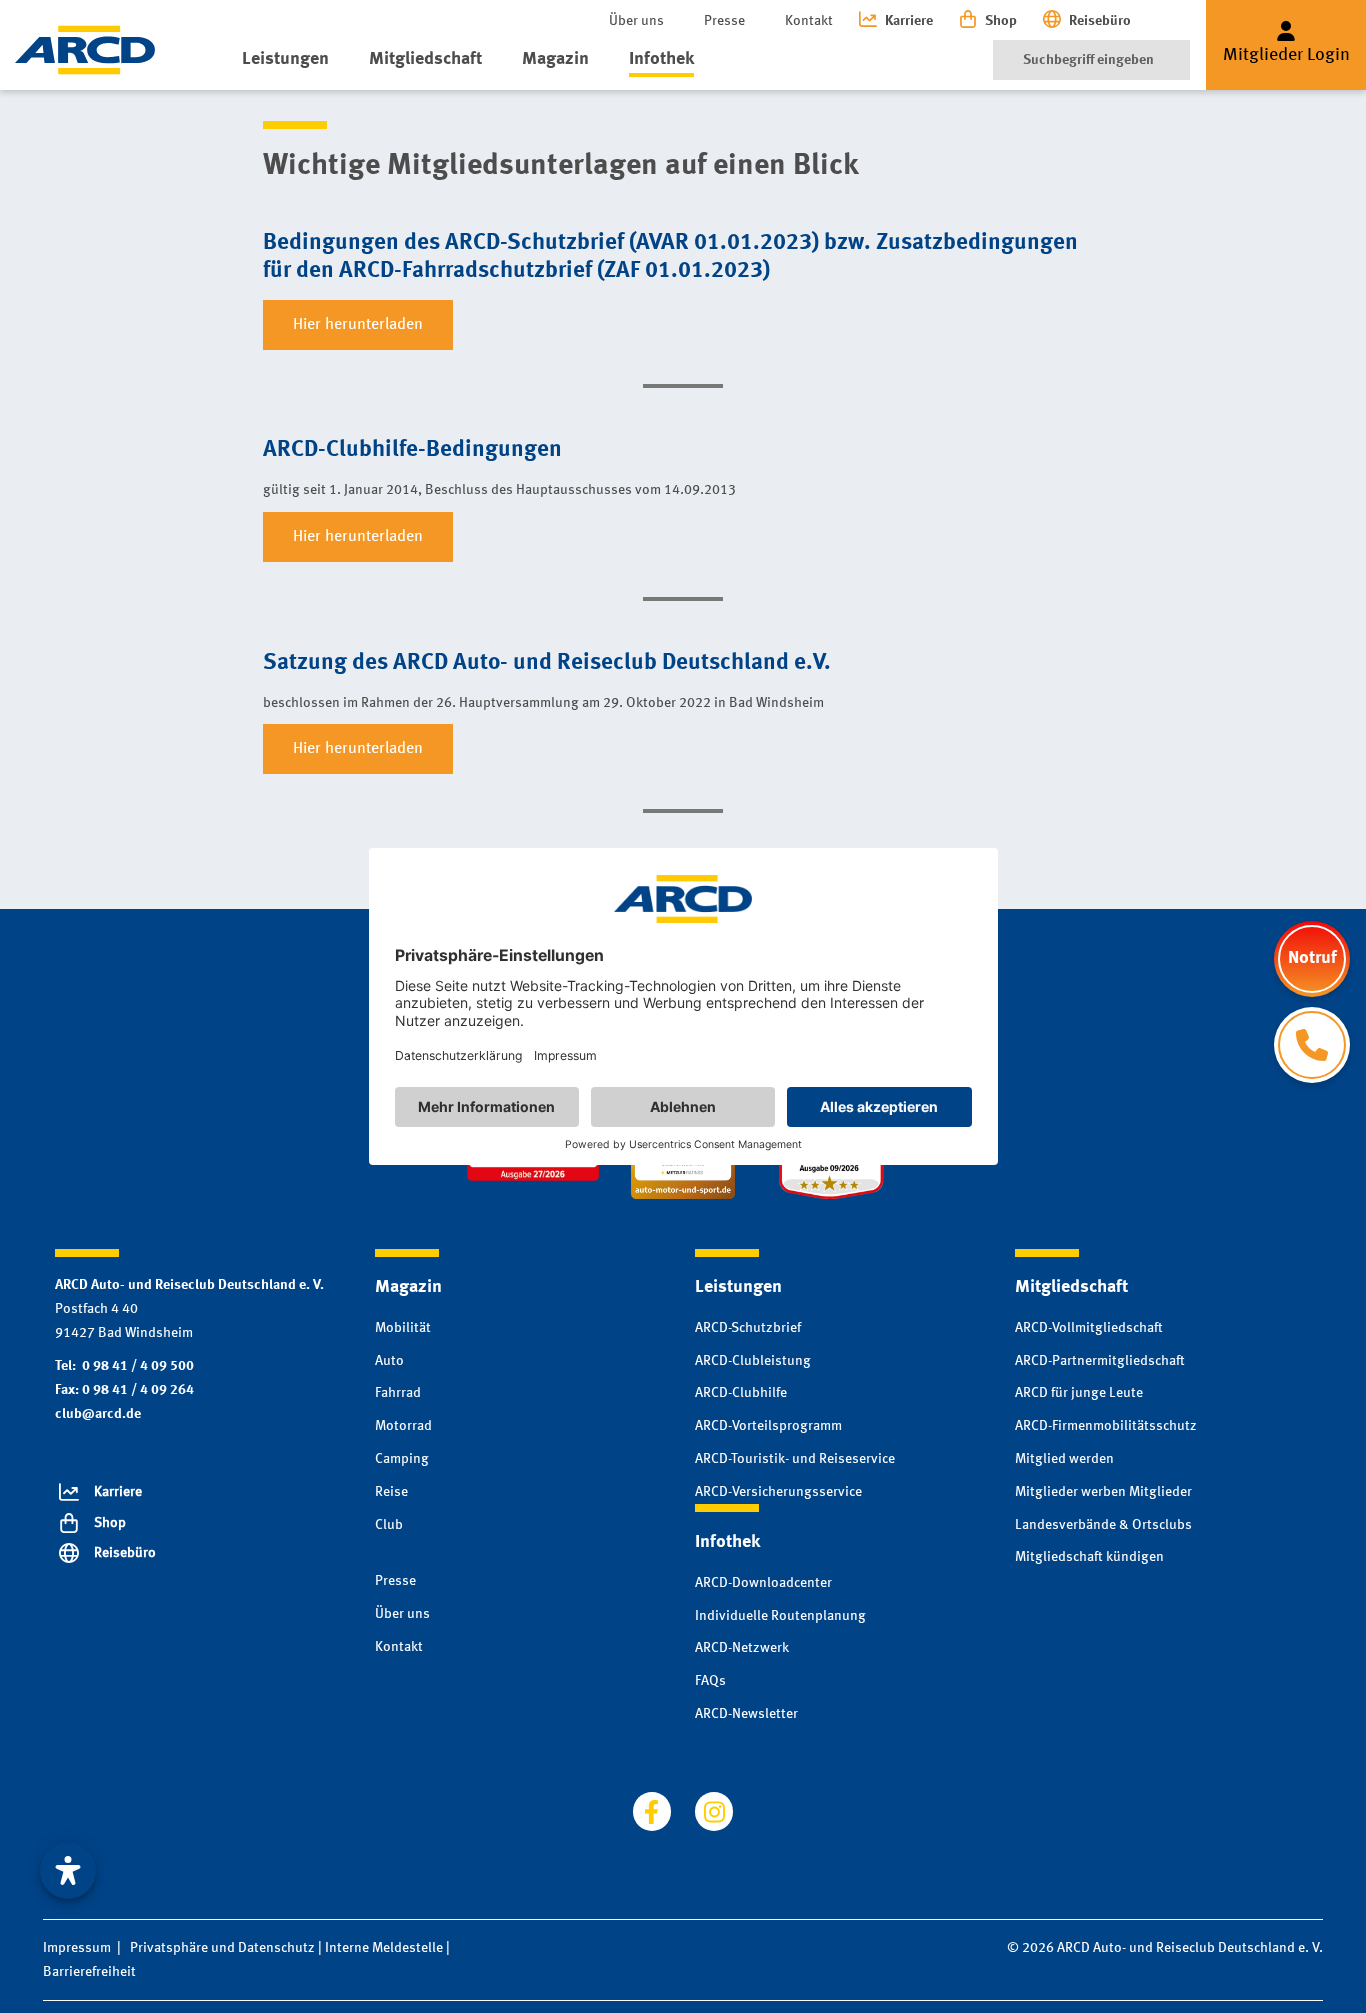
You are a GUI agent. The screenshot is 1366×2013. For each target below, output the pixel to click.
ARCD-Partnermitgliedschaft (1100, 1361)
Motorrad (403, 1426)
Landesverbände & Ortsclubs (1103, 1525)
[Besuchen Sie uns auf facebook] (652, 1811)
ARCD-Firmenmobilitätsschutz (1106, 1426)
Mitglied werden (1064, 1459)
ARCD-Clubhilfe (741, 1393)
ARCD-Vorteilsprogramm (768, 1426)
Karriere (909, 21)
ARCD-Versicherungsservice (778, 1492)
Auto (389, 1361)
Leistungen (285, 59)
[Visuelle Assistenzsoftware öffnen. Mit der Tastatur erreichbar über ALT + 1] (68, 1871)
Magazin (555, 59)
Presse (724, 21)
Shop (1001, 21)
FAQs (710, 1681)
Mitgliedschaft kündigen (1089, 1557)
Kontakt (809, 21)
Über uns (636, 21)
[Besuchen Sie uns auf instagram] (714, 1811)
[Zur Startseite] (85, 50)
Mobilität (403, 1328)
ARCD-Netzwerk (742, 1648)
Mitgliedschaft (425, 59)
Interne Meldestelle (384, 1948)
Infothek (661, 59)
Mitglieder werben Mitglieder (1103, 1492)
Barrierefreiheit (89, 1972)
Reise (391, 1492)
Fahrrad (398, 1393)
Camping (402, 1459)
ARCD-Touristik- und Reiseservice (795, 1459)
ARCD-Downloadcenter (763, 1583)
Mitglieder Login (1286, 55)
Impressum (77, 1948)
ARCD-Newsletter (746, 1714)
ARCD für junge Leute (1079, 1393)
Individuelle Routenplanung (780, 1616)
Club (389, 1525)
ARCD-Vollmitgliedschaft (1089, 1328)
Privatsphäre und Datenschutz (222, 1948)
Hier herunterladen (358, 325)
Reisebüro (1100, 21)
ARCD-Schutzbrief (748, 1328)
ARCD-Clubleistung (753, 1361)
